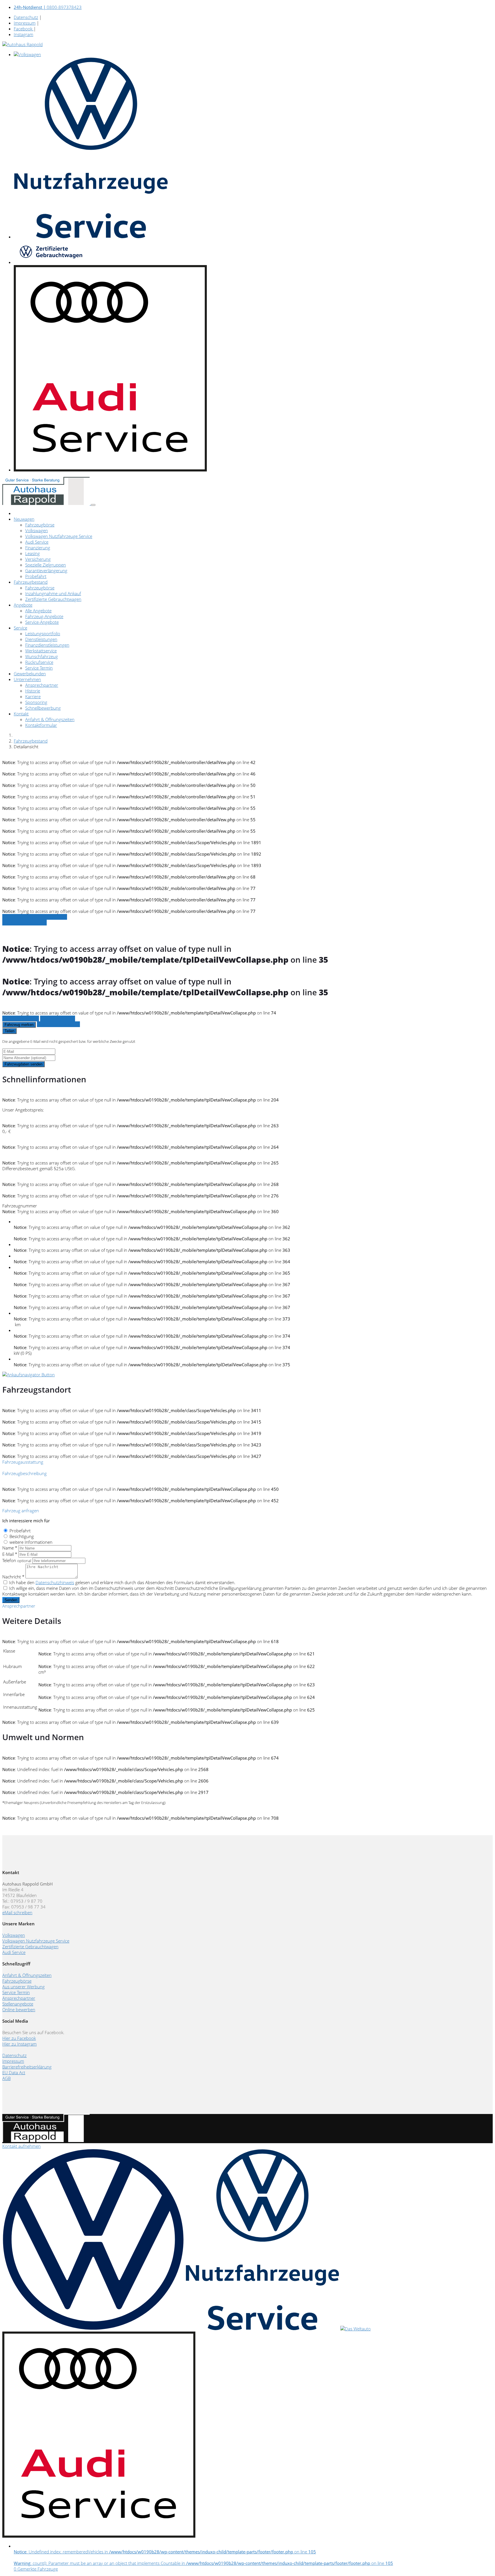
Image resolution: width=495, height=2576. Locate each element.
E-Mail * (10, 1554)
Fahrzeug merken (19, 1025)
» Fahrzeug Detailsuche (24, 923)
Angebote (23, 605)
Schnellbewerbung (43, 708)
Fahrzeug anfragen (21, 1018)
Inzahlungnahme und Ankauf (53, 593)
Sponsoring (36, 702)
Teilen (9, 1031)
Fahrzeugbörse (40, 525)
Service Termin (39, 668)
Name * (10, 1548)
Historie (33, 691)
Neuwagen (24, 519)
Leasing (33, 553)
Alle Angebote (38, 611)
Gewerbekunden (30, 674)
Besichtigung (22, 1536)
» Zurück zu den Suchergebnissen (35, 917)
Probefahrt (36, 576)
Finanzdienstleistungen (47, 645)
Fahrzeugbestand (31, 582)
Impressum (25, 23)
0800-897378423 (48, 7)
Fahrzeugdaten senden (23, 1064)
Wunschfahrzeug (42, 656)
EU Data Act (14, 2072)
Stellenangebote (18, 2004)
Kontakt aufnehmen (21, 2146)
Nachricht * (13, 1577)
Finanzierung (38, 548)
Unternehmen (27, 679)
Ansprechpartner (42, 685)
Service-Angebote (42, 622)
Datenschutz (26, 17)
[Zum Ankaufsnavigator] (29, 1375)
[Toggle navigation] (93, 505)
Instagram (23, 34)
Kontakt (21, 714)
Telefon (17, 1560)
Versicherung (38, 559)
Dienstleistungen (41, 639)
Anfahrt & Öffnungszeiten (50, 719)
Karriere (33, 696)
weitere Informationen (31, 1542)
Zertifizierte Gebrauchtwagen (53, 599)
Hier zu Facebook (19, 2038)
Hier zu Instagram (19, 2044)
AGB (6, 2078)
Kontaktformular (41, 725)
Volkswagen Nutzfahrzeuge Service (59, 536)
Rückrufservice (39, 662)
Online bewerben (19, 2010)
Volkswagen (37, 530)
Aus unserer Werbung (23, 1987)
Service (20, 628)
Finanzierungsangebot (58, 1024)
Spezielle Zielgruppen (46, 565)
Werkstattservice (41, 651)
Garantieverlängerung (46, 571)
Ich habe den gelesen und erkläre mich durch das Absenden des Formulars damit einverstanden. (122, 1582)
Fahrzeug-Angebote (44, 616)
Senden (11, 1600)
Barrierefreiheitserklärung (27, 2067)
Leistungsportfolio (43, 633)
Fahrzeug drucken (58, 1018)
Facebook (24, 29)
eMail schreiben (17, 1912)
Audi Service (37, 542)
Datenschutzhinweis (55, 1582)
